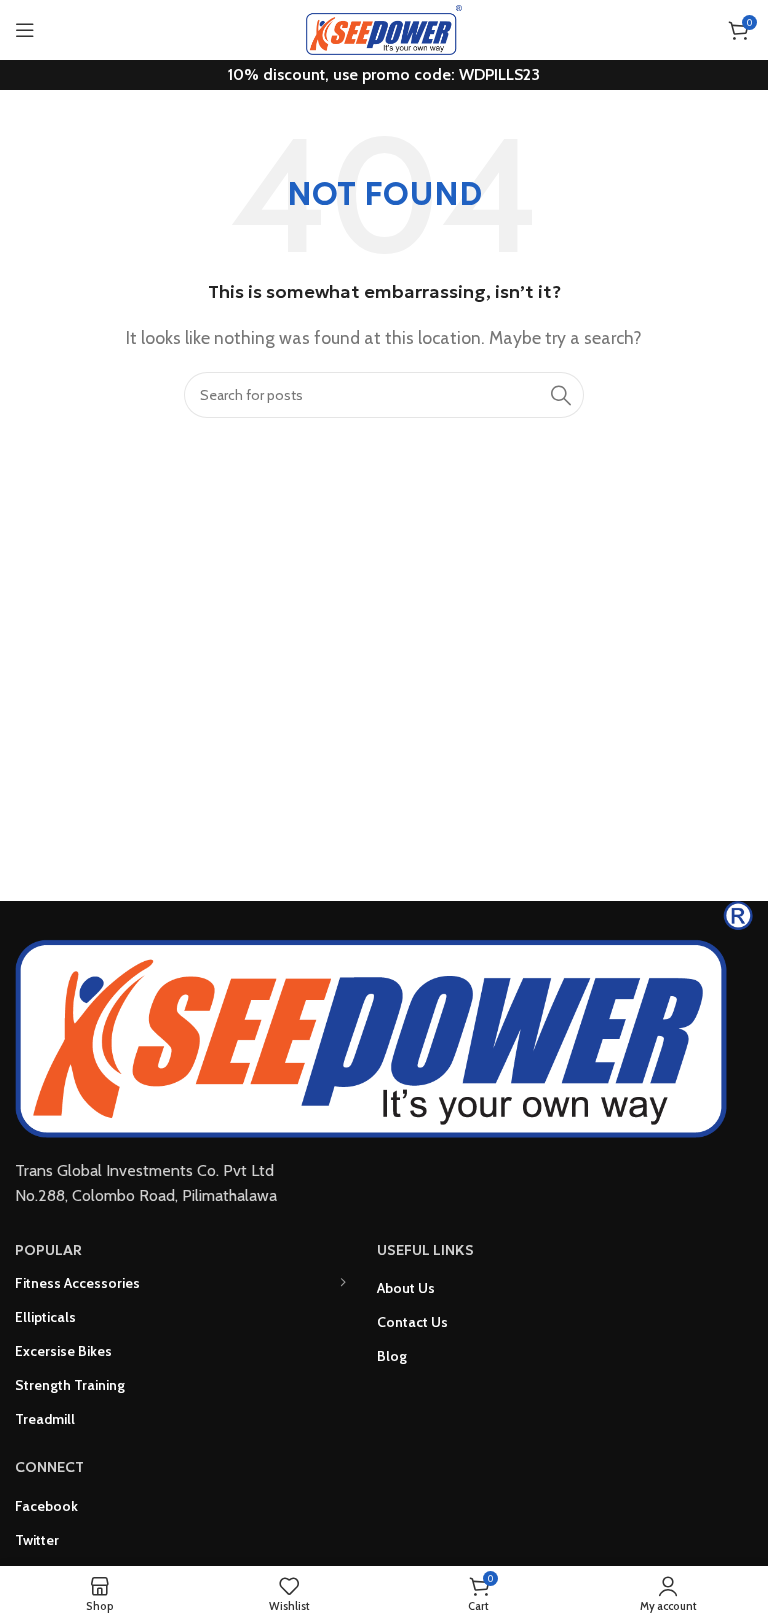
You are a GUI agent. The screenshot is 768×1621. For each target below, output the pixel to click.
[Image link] (384, 1017)
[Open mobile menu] (25, 30)
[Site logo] (383, 28)
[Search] (561, 395)
